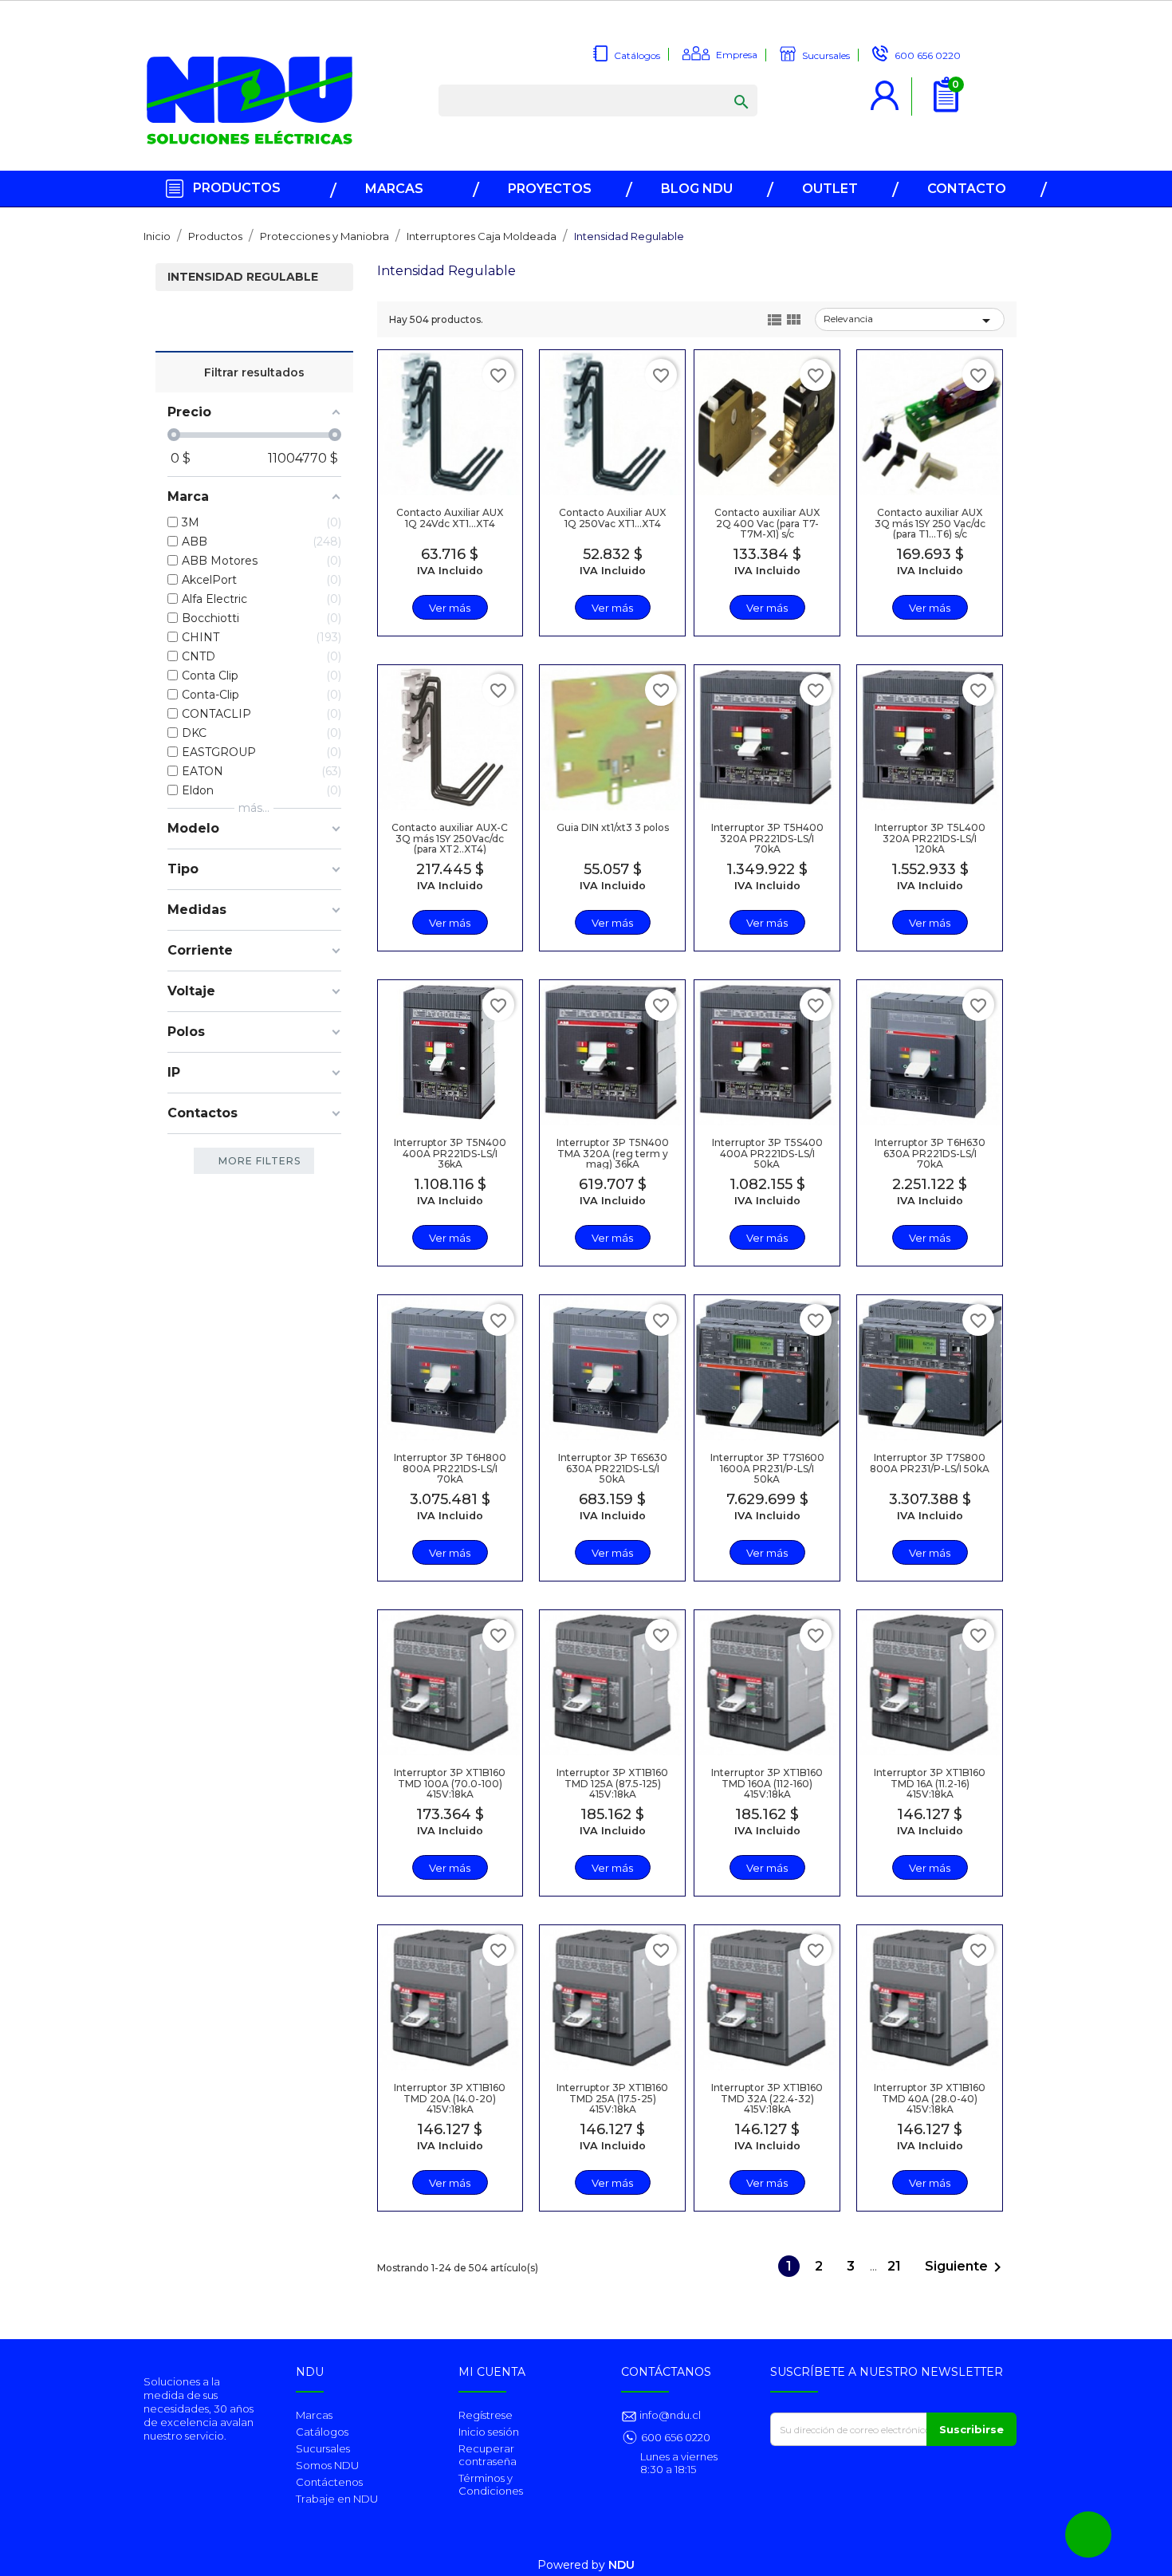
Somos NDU (327, 2465)
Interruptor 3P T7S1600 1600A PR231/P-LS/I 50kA (767, 1468)
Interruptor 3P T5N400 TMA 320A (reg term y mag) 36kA (613, 1153)
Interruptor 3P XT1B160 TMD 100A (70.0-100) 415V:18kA (450, 1783)
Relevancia (910, 321)
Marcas (314, 2415)
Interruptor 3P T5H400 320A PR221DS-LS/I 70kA (767, 838)
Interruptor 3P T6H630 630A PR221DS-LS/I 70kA (930, 1153)
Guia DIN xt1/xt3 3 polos (613, 827)
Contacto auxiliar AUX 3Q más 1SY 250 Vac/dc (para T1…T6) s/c (930, 523)
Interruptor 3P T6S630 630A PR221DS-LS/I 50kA (613, 1468)
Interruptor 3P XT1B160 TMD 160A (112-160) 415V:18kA (767, 1783)
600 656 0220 (676, 2437)
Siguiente (966, 2267)
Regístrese (486, 2415)
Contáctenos (329, 2482)
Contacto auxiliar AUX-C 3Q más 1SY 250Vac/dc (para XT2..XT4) (450, 838)
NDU (621, 2565)
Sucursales (323, 2448)
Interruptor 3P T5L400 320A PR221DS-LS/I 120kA (930, 838)
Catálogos (322, 2432)
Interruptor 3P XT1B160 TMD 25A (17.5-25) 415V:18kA (612, 2098)
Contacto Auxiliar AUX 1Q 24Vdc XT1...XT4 (450, 518)
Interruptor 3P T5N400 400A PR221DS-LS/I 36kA (450, 1153)
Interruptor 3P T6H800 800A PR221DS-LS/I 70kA (450, 1468)
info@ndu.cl (669, 2415)
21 (896, 2266)
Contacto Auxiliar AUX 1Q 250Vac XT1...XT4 (612, 518)
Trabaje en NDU (337, 2499)
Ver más (450, 608)
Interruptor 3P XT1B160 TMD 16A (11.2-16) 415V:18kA (930, 1783)
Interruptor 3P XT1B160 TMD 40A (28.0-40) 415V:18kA (930, 2098)
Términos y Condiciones (491, 2484)
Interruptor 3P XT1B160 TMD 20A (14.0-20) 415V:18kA (450, 2098)
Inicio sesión (489, 2432)
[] (726, 86)
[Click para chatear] (1088, 2535)
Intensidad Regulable (243, 277)
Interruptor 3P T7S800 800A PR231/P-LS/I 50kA (930, 1463)
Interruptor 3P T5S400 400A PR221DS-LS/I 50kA (767, 1153)
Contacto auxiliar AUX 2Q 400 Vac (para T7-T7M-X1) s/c (767, 523)
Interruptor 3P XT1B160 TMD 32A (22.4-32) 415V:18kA (767, 2098)
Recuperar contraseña (488, 2455)
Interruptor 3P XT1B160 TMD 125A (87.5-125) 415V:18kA (612, 1783)
